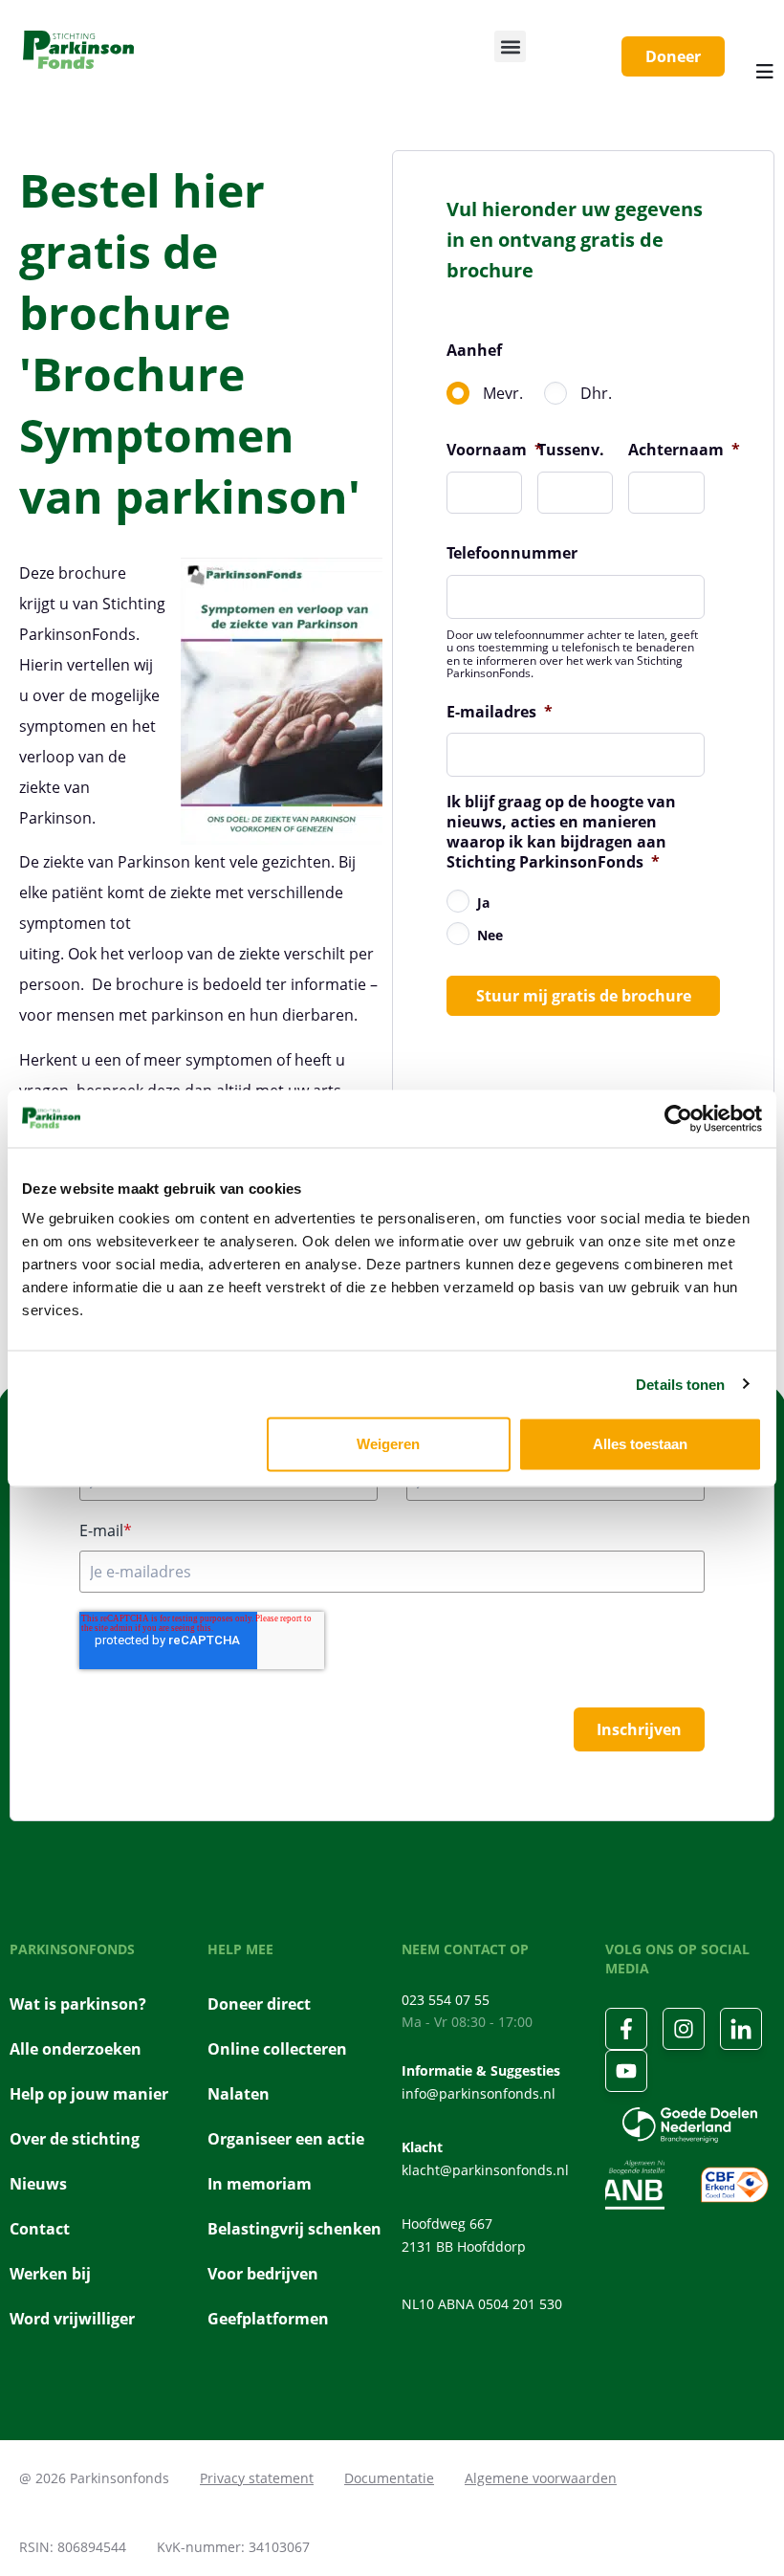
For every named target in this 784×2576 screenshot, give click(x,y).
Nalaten (239, 2094)
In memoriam (260, 2184)
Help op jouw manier (89, 2094)
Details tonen (680, 1384)
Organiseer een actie (286, 2139)
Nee (490, 935)
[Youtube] (626, 2071)
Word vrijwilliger (72, 2319)
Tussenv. (571, 450)
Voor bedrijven (263, 2274)
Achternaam (684, 450)
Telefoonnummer (512, 553)
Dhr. (596, 393)
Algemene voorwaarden (541, 2478)
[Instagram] (684, 2029)
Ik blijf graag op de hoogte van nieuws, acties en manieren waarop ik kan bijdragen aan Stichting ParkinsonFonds (561, 832)
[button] (510, 46)
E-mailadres (500, 712)
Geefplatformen (268, 2319)
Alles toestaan (640, 1444)
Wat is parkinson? (78, 2004)
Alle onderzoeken (76, 2049)
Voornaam (495, 450)
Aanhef (474, 351)
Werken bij (50, 2274)
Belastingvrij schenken (294, 2229)
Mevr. (503, 393)
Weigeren (388, 1444)
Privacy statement (257, 2478)
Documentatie (389, 2478)
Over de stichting (75, 2139)
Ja (483, 903)
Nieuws (38, 2184)
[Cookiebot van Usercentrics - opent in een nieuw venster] (678, 1118)
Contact (40, 2229)
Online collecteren (277, 2049)
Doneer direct (259, 2004)
